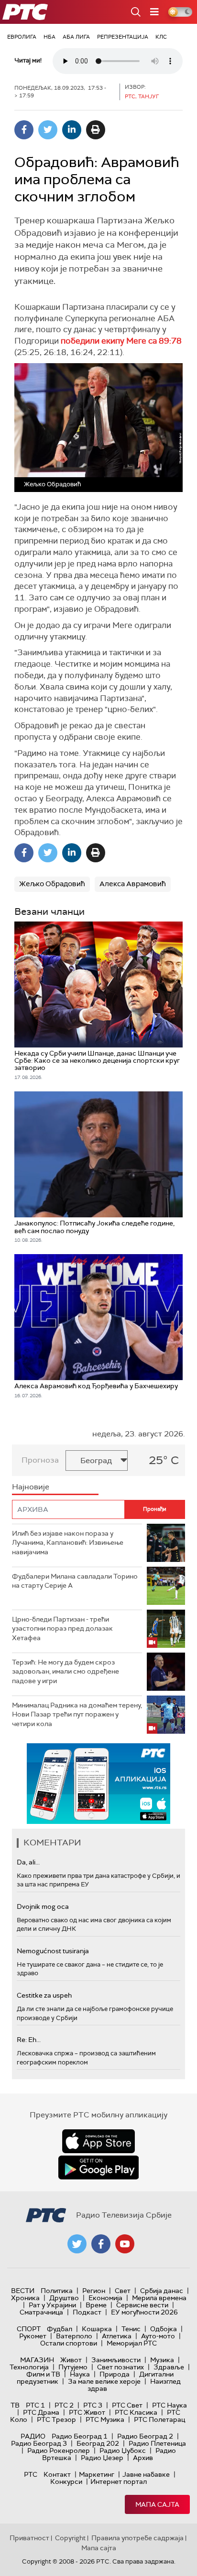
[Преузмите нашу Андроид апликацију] (98, 2168)
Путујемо (73, 2367)
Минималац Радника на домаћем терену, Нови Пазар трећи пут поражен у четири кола (77, 1714)
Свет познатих (120, 2367)
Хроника (25, 2298)
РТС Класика (136, 2412)
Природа (115, 2374)
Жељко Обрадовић (52, 884)
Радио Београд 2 (145, 2436)
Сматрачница (41, 2312)
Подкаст (87, 2312)
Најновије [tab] (31, 1487)
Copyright (70, 2538)
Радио (33, 2436)
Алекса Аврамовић (133, 884)
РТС (31, 2474)
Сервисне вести (142, 2305)
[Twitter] (48, 130)
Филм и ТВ (43, 2374)
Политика (57, 2291)
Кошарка (97, 2329)
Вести (23, 2291)
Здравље (169, 2367)
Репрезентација (123, 37)
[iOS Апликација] (98, 1784)
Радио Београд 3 (39, 2443)
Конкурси (66, 2482)
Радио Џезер (102, 2458)
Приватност (29, 2538)
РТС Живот (87, 2412)
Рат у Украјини (52, 2305)
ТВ (15, 2405)
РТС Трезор (56, 2419)
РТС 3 (93, 2405)
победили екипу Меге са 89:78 (120, 341)
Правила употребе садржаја (137, 2538)
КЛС (161, 37)
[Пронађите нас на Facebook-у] (101, 2244)
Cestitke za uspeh (44, 1995)
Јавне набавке (146, 2474)
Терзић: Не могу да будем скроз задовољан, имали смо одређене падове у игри (66, 1671)
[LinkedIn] (72, 130)
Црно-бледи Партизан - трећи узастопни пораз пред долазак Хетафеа (62, 1628)
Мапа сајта (157, 2504)
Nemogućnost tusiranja (53, 1951)
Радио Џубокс (123, 2450)
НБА (49, 37)
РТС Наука (170, 2405)
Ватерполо (74, 2336)
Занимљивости (116, 2360)
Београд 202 (98, 2443)
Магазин (37, 2360)
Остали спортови (69, 2343)
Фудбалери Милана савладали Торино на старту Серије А (75, 1581)
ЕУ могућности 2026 (144, 2312)
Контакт (57, 2474)
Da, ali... (28, 1862)
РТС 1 (35, 2405)
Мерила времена (159, 2298)
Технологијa (29, 2367)
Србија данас (162, 2291)
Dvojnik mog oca (43, 1906)
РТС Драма (41, 2412)
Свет (123, 2291)
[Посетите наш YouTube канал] (125, 2244)
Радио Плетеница (157, 2443)
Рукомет (33, 2336)
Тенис (131, 2329)
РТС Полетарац (159, 2419)
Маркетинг (97, 2474)
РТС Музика (105, 2419)
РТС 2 (64, 2405)
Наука (80, 2374)
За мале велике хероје (104, 2381)
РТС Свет (127, 2405)
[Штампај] (96, 130)
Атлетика (117, 2336)
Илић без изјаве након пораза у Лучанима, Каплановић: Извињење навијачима (68, 1543)
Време (96, 2305)
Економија (105, 2298)
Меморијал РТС (132, 2343)
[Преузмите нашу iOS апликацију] (98, 2141)
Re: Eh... (29, 2040)
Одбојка (164, 2329)
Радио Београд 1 (80, 2436)
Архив (143, 2458)
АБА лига (76, 37)
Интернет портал (119, 2482)
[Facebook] (24, 130)
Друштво (64, 2298)
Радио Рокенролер (59, 2450)
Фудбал (60, 2329)
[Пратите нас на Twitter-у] (77, 2244)
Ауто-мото (158, 2336)
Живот (71, 2360)
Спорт (29, 2329)
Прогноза (40, 1460)
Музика (162, 2360)
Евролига (22, 37)
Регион (94, 2291)
